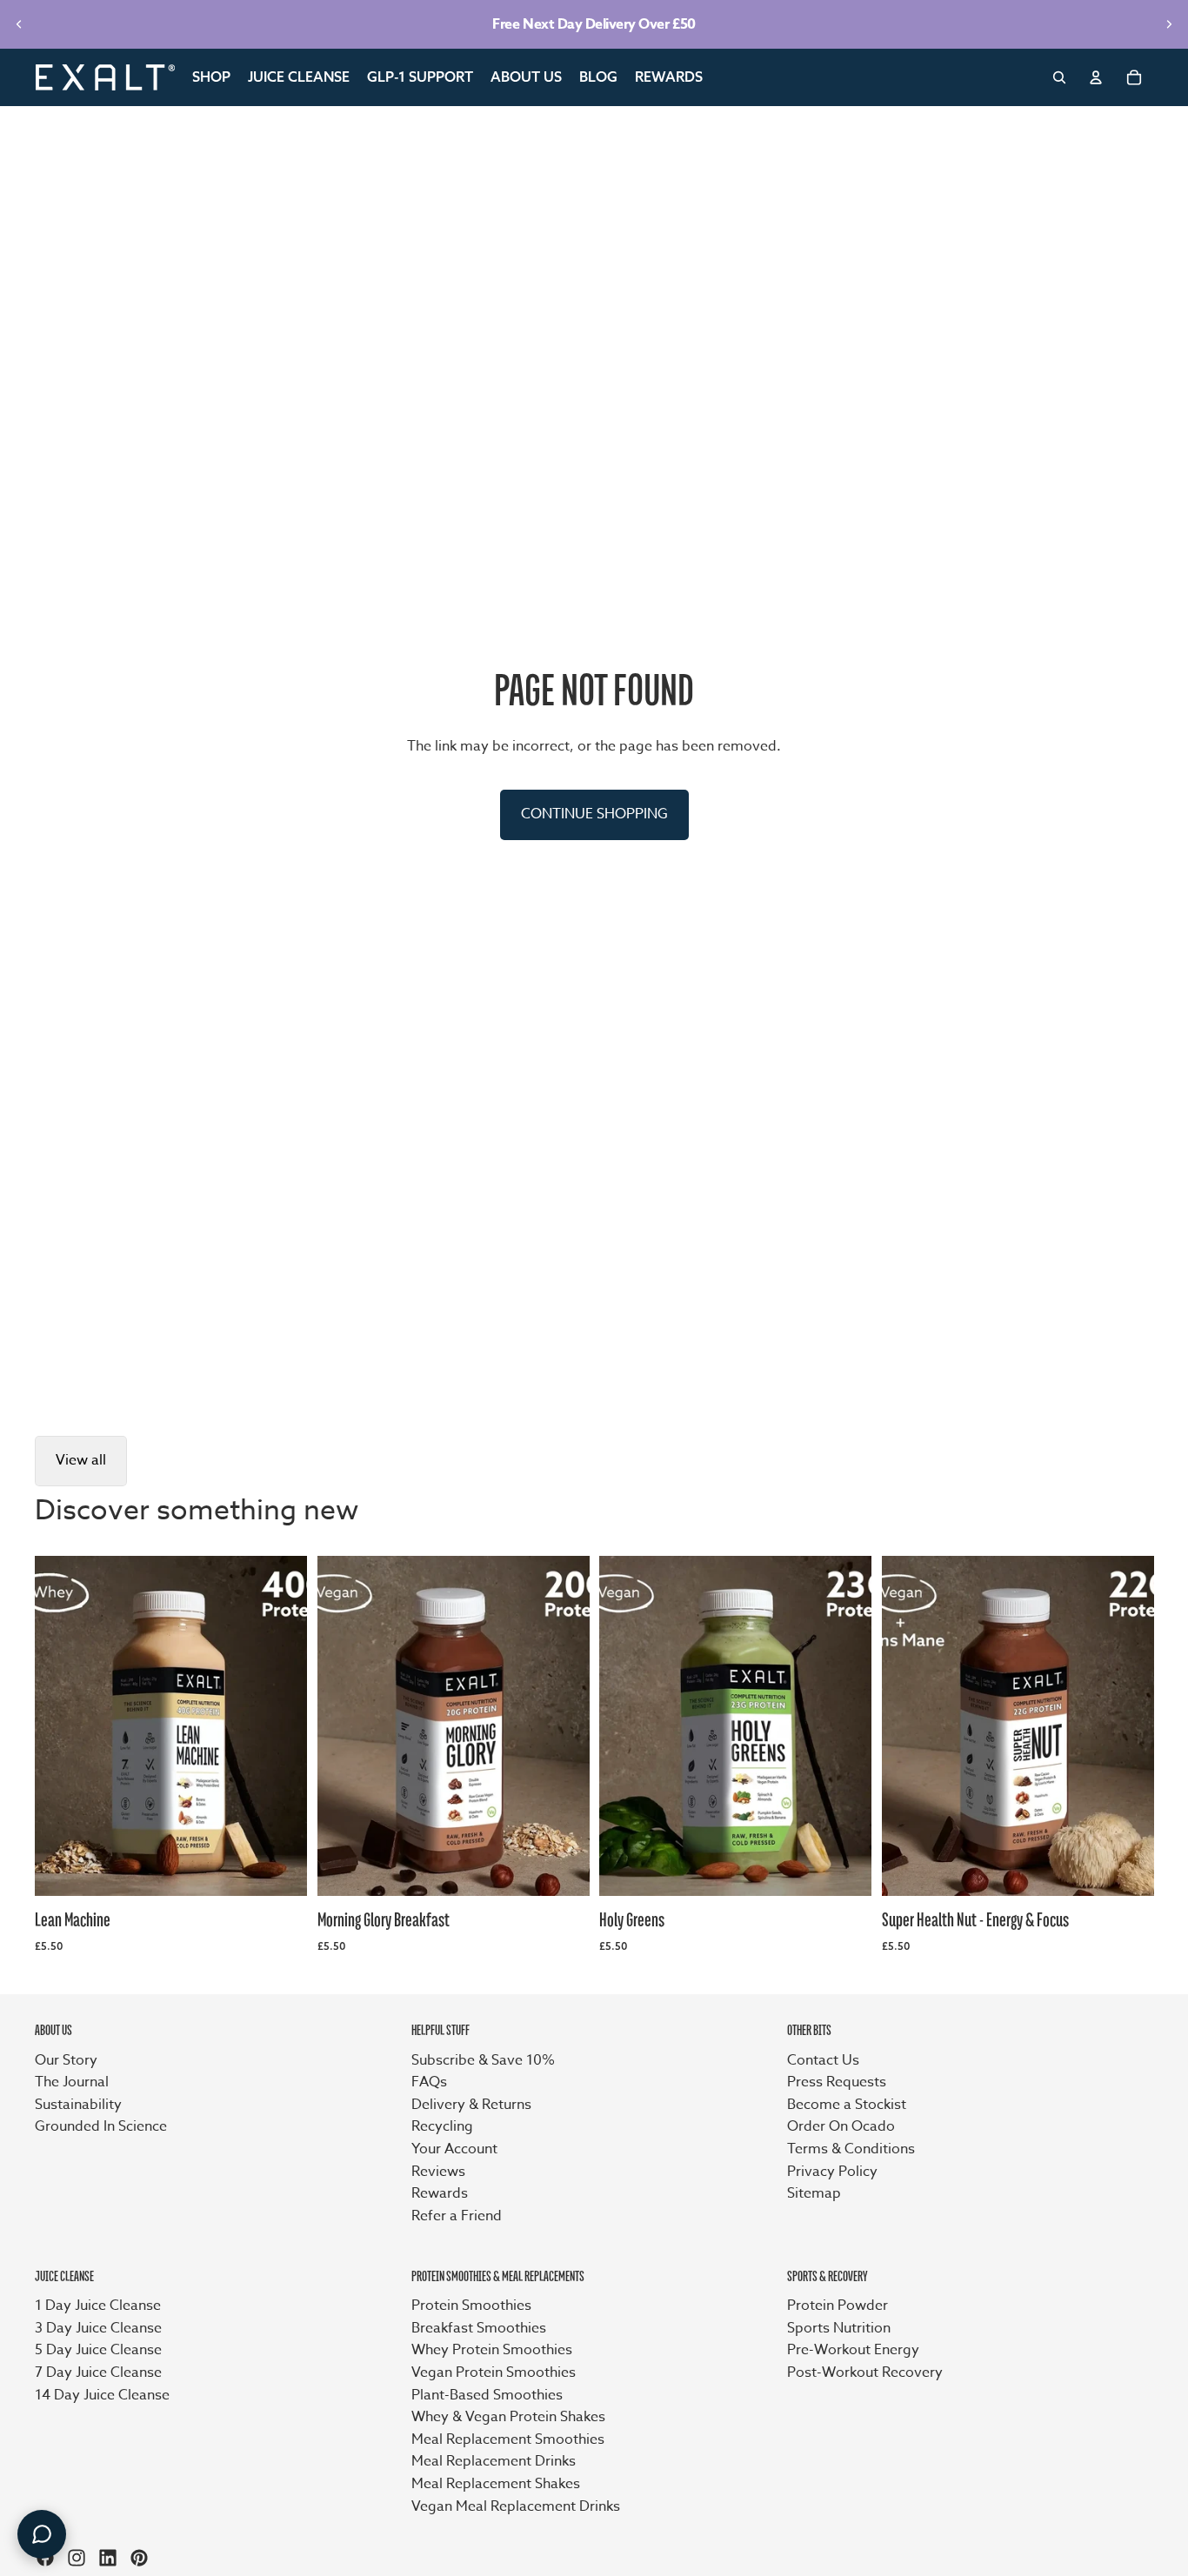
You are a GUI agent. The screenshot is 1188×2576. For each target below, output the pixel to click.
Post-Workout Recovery (865, 2372)
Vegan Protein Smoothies (494, 2372)
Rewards (440, 2193)
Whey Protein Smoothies (492, 2350)
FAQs (429, 2082)
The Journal (72, 2082)
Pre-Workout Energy (853, 2350)
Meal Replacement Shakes (496, 2484)
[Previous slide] (19, 24)
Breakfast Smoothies (479, 2328)
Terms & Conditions (851, 2149)
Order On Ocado (841, 2126)
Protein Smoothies (471, 2306)
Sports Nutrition (839, 2328)
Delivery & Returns (471, 2105)
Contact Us (823, 2060)
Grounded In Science (101, 2126)
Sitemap (814, 2193)
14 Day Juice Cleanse (102, 2395)
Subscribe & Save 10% (483, 2060)
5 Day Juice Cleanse (98, 2350)
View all (81, 1460)
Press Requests (837, 2082)
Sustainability (78, 2105)
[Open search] (1059, 77)
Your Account (454, 2149)
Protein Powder (838, 2306)
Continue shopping (594, 814)
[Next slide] (1169, 24)
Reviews (438, 2172)
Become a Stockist (847, 2105)
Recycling (442, 2126)
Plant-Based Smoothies (487, 2395)
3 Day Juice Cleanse (98, 2328)
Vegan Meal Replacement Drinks (516, 2506)
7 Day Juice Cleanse (98, 2372)
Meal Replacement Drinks (494, 2461)
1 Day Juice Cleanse (98, 2306)
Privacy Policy (832, 2172)
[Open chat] (42, 2534)
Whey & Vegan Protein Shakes (508, 2417)
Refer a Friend (457, 2216)
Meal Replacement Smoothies (508, 2439)
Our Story (66, 2060)
